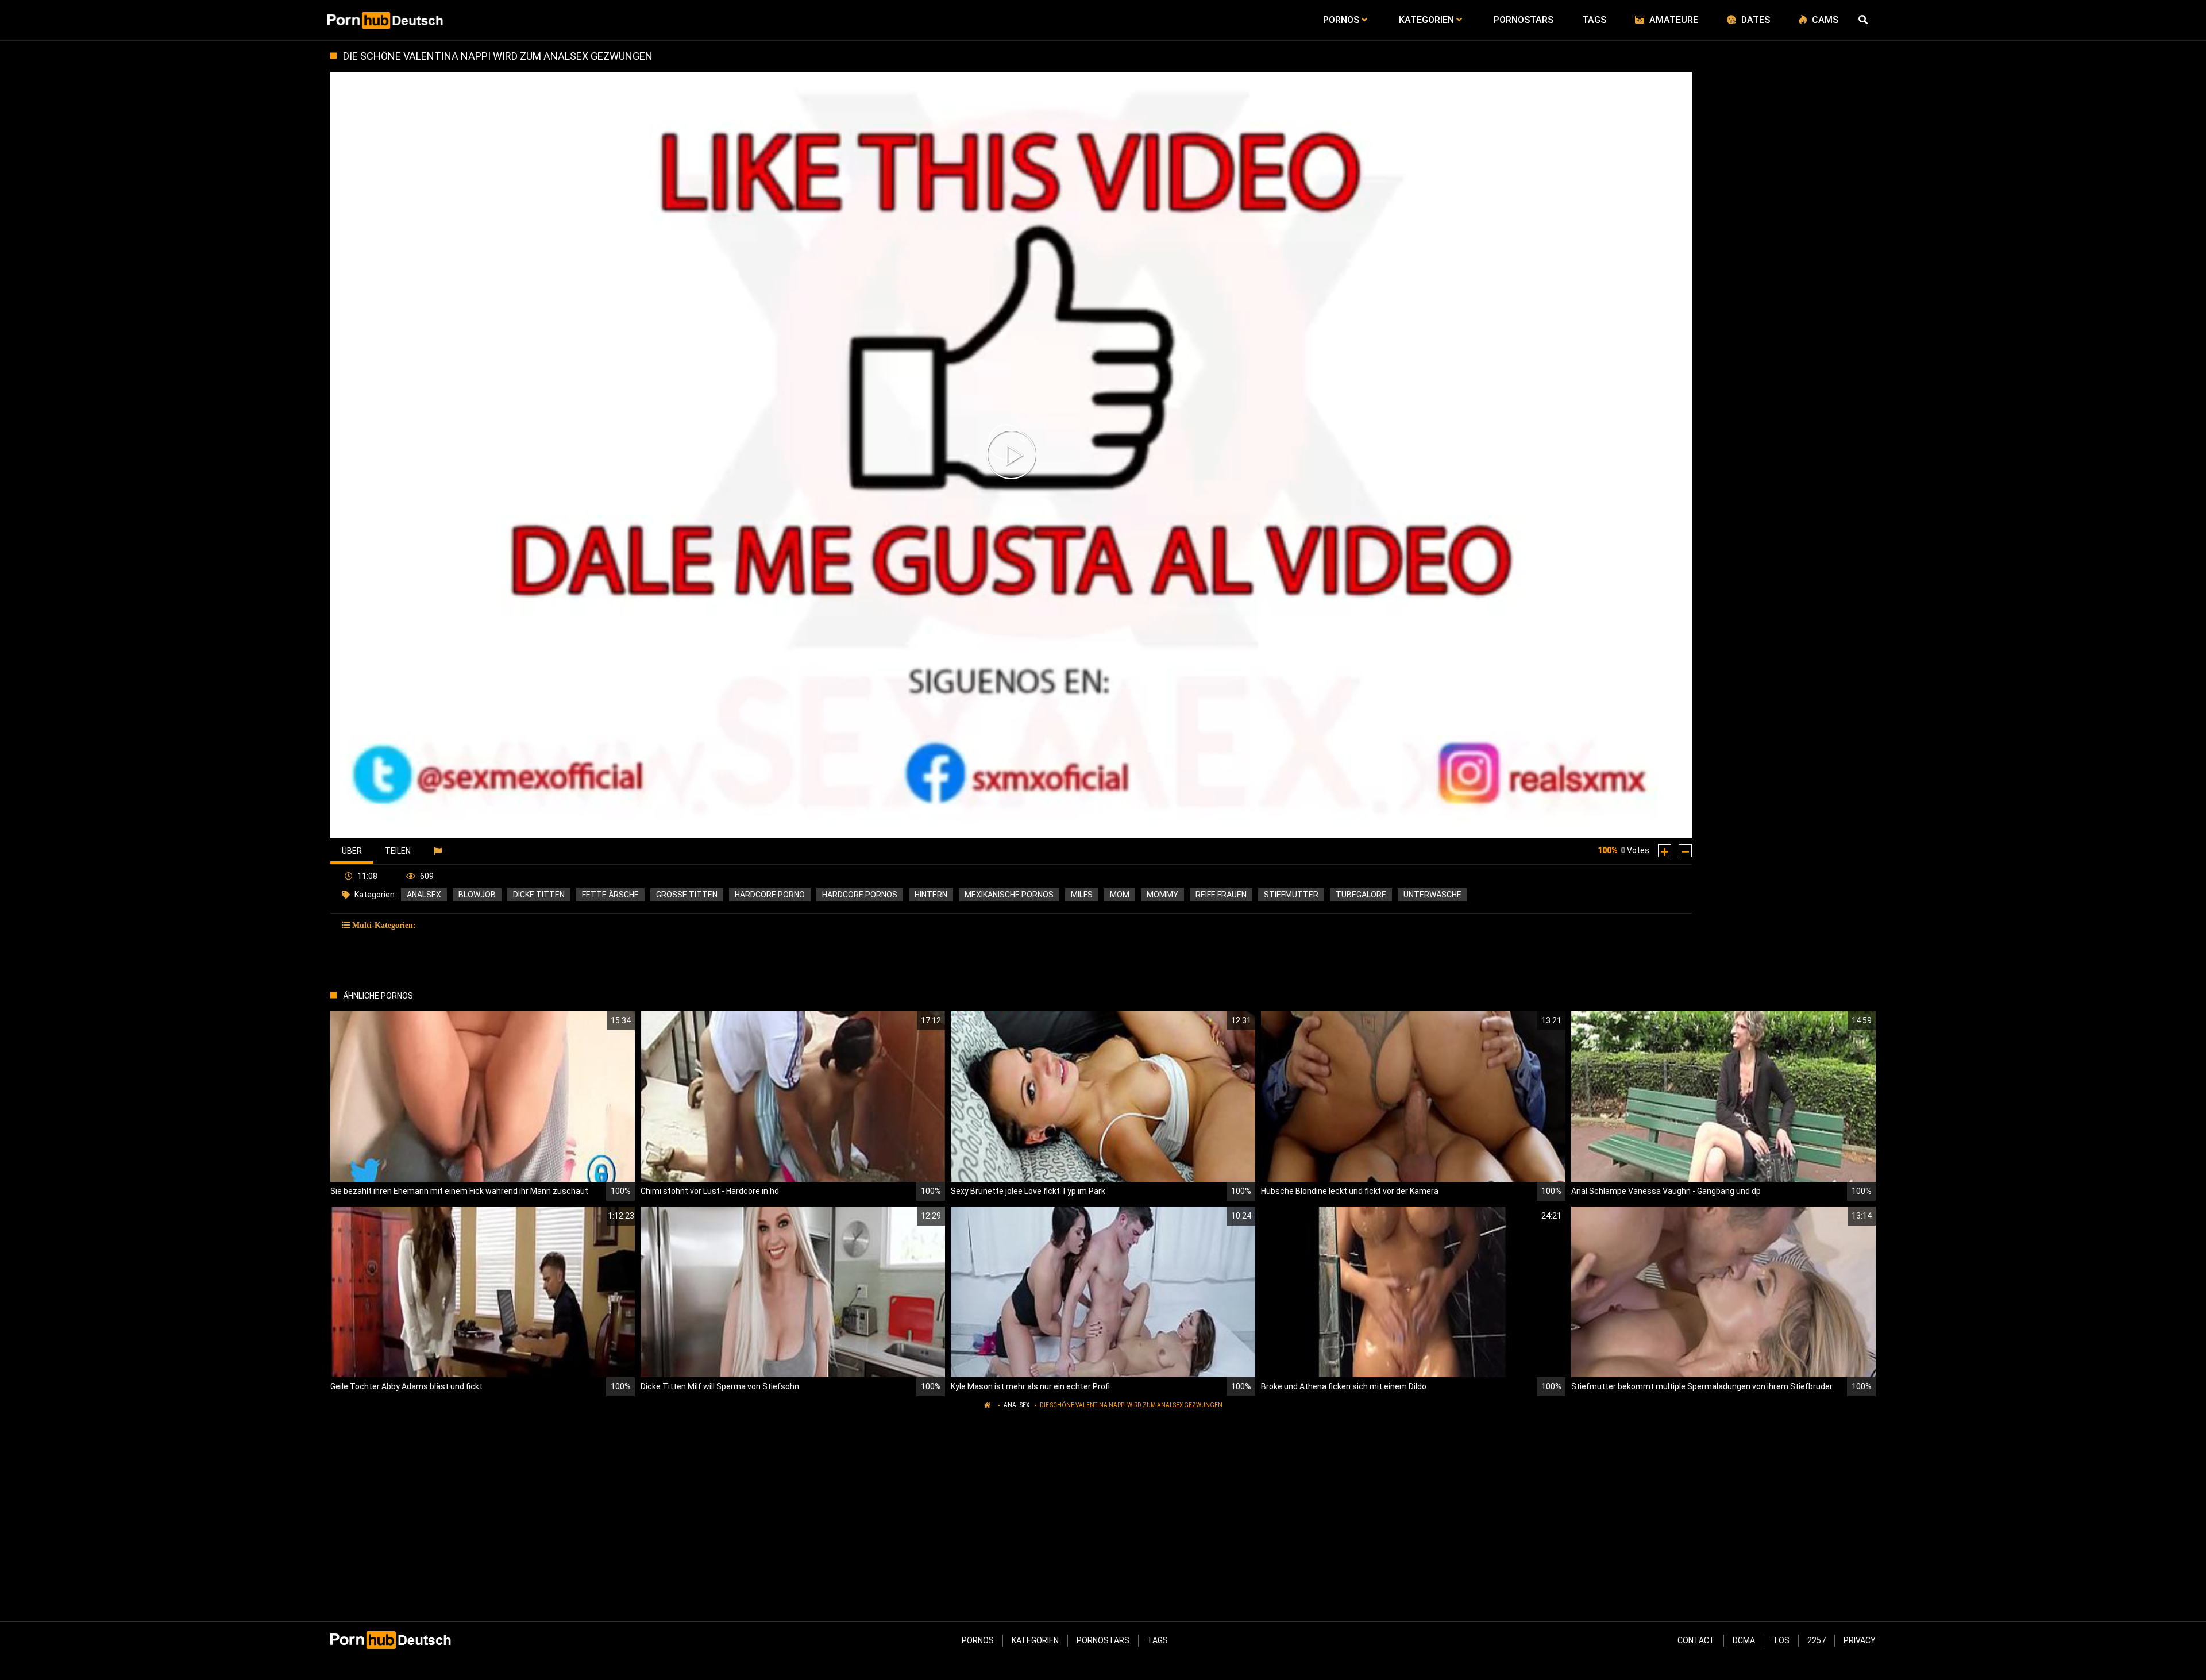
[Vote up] (1665, 851)
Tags (1158, 1640)
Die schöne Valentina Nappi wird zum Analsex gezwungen (1131, 1405)
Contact (1696, 1640)
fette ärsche (610, 895)
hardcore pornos (860, 895)
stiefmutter (1291, 895)
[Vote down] (1685, 851)
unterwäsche (1432, 895)
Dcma (1744, 1640)
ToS (1781, 1640)
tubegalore (1361, 895)
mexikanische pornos (1009, 895)
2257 (1817, 1640)
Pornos (978, 1640)
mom (1120, 895)
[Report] (439, 851)
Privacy (1860, 1640)
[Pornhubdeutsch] (386, 20)
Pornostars (1103, 1640)
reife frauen (1221, 895)
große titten (687, 895)
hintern (931, 895)
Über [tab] (352, 851)
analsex (424, 895)
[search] (1864, 20)
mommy (1162, 895)
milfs (1082, 895)
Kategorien (1035, 1640)
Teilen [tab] (398, 851)
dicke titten (539, 895)
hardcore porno (770, 895)
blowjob (477, 895)
